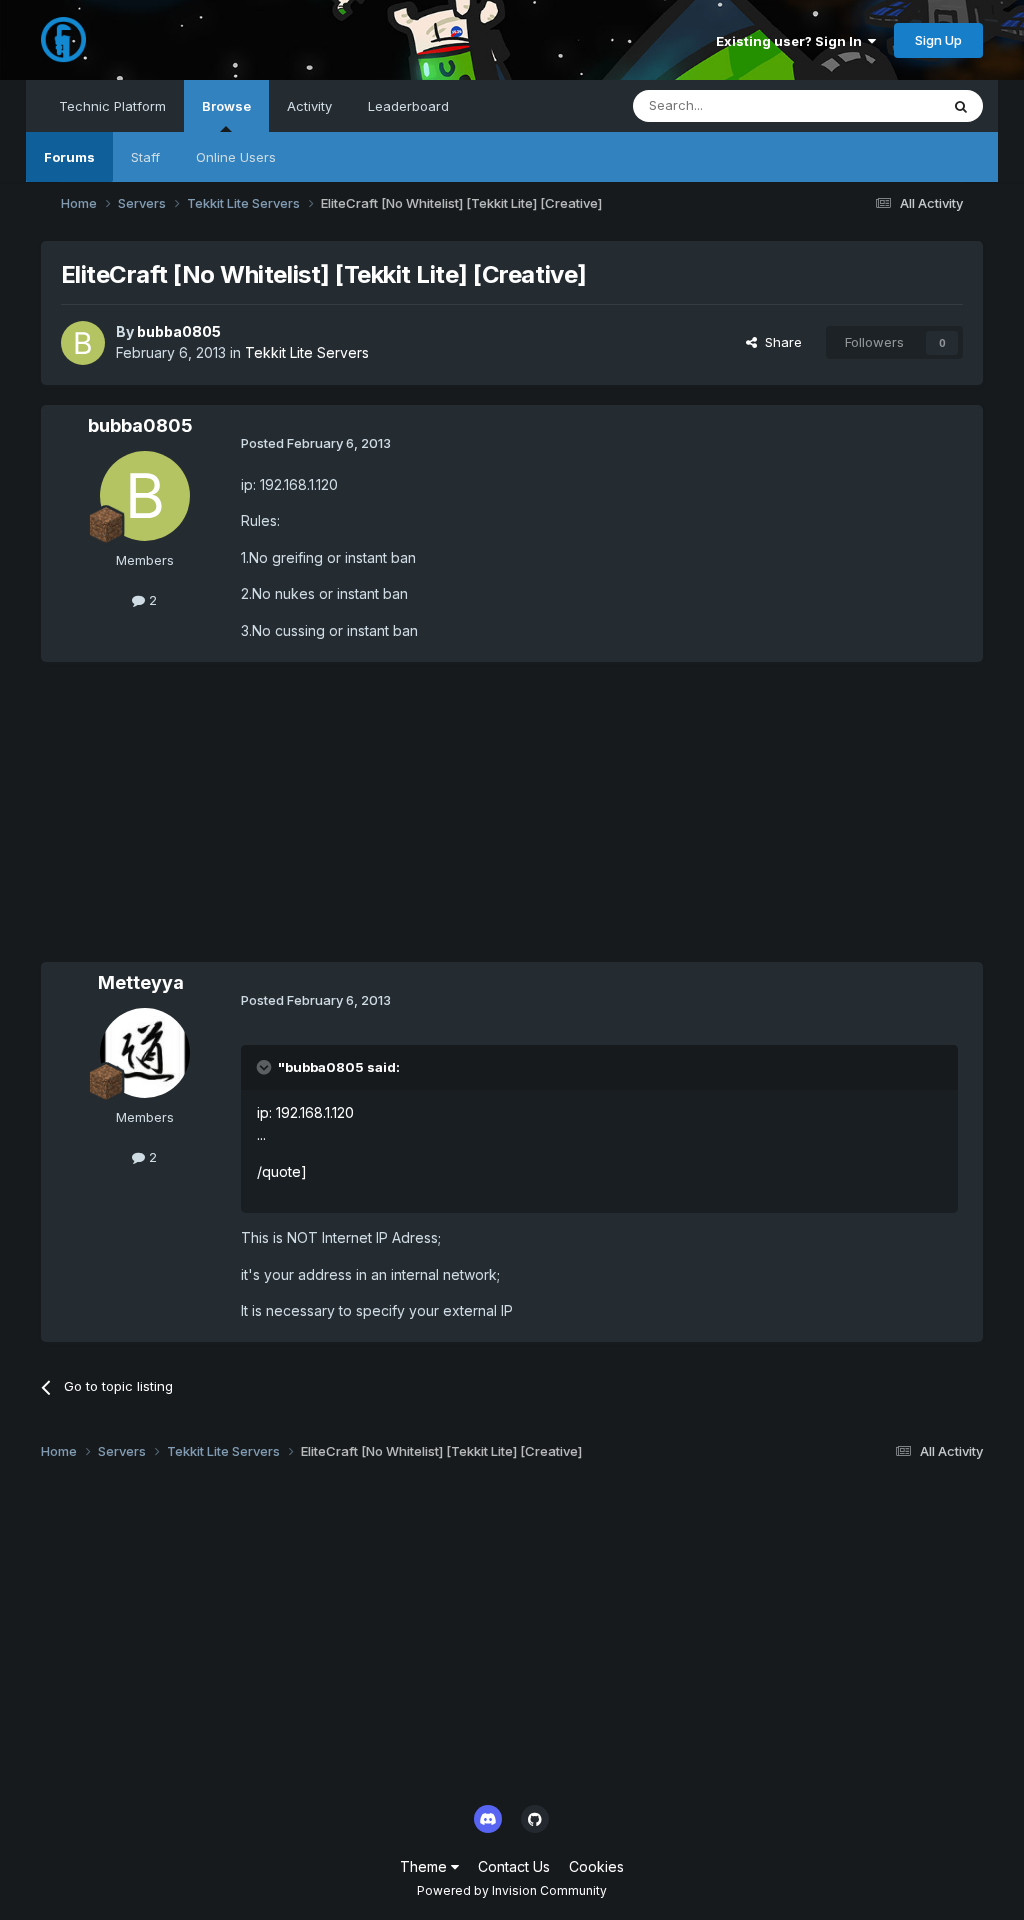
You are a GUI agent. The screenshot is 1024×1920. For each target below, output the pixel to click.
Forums (69, 157)
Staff (145, 157)
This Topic (880, 105)
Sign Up (938, 40)
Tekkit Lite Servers (307, 352)
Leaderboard (408, 106)
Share (779, 342)
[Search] (961, 106)
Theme (425, 1866)
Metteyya (141, 982)
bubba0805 (179, 331)
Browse (226, 106)
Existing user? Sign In (792, 41)
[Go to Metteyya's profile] (145, 1053)
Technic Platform (112, 106)
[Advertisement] (275, 822)
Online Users (236, 157)
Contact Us (514, 1866)
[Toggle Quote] (266, 1067)
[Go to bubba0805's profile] (83, 343)
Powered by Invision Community (512, 1890)
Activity (309, 106)
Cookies (596, 1866)
